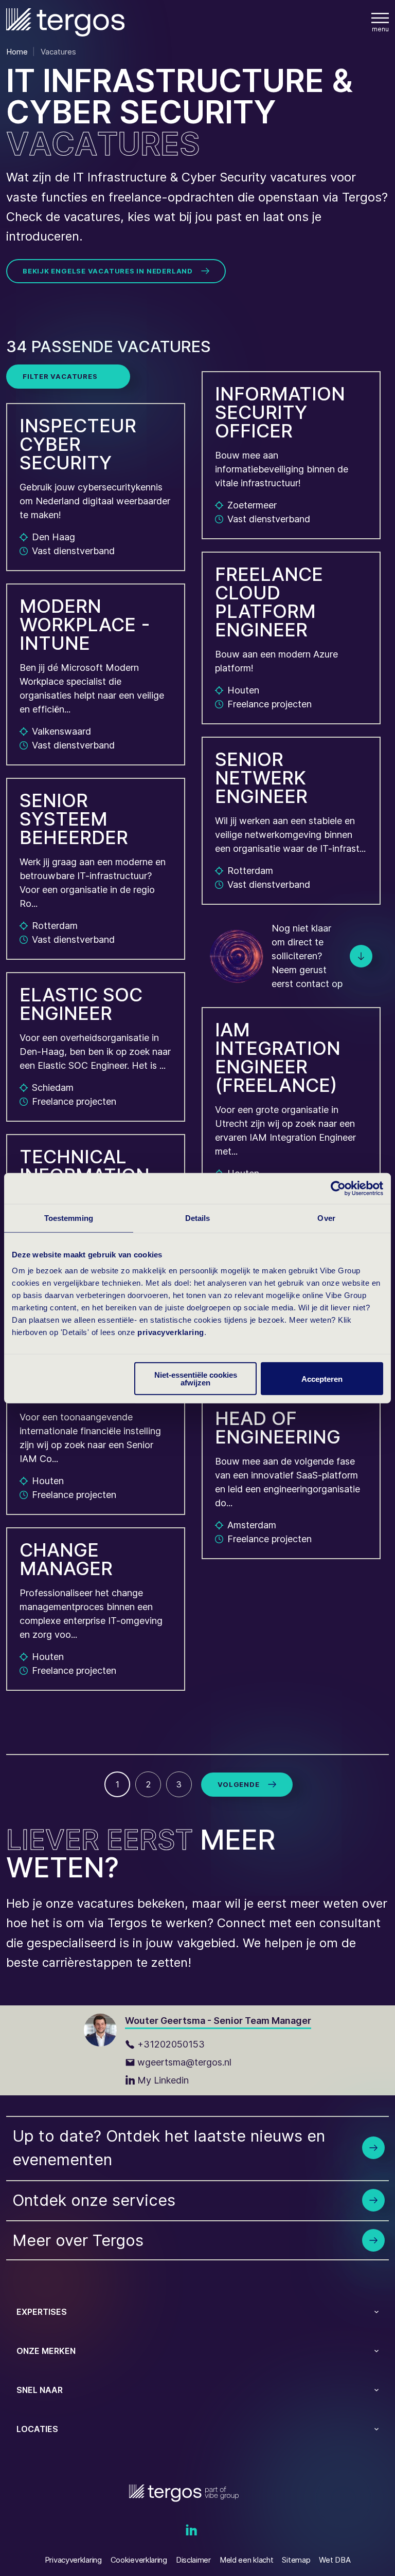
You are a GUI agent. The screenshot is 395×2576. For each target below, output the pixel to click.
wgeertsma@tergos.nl (184, 2062)
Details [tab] (198, 1218)
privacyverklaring (171, 1332)
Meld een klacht (247, 2560)
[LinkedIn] (191, 2531)
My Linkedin (163, 2080)
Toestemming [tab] (69, 1218)
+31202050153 (171, 2044)
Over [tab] (326, 1218)
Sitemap (296, 2560)
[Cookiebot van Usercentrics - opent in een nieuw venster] (338, 1188)
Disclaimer (193, 2560)
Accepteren (322, 1378)
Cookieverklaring (139, 2560)
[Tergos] (65, 22)
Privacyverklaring (73, 2560)
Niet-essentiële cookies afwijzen (196, 1379)
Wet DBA (335, 2560)
